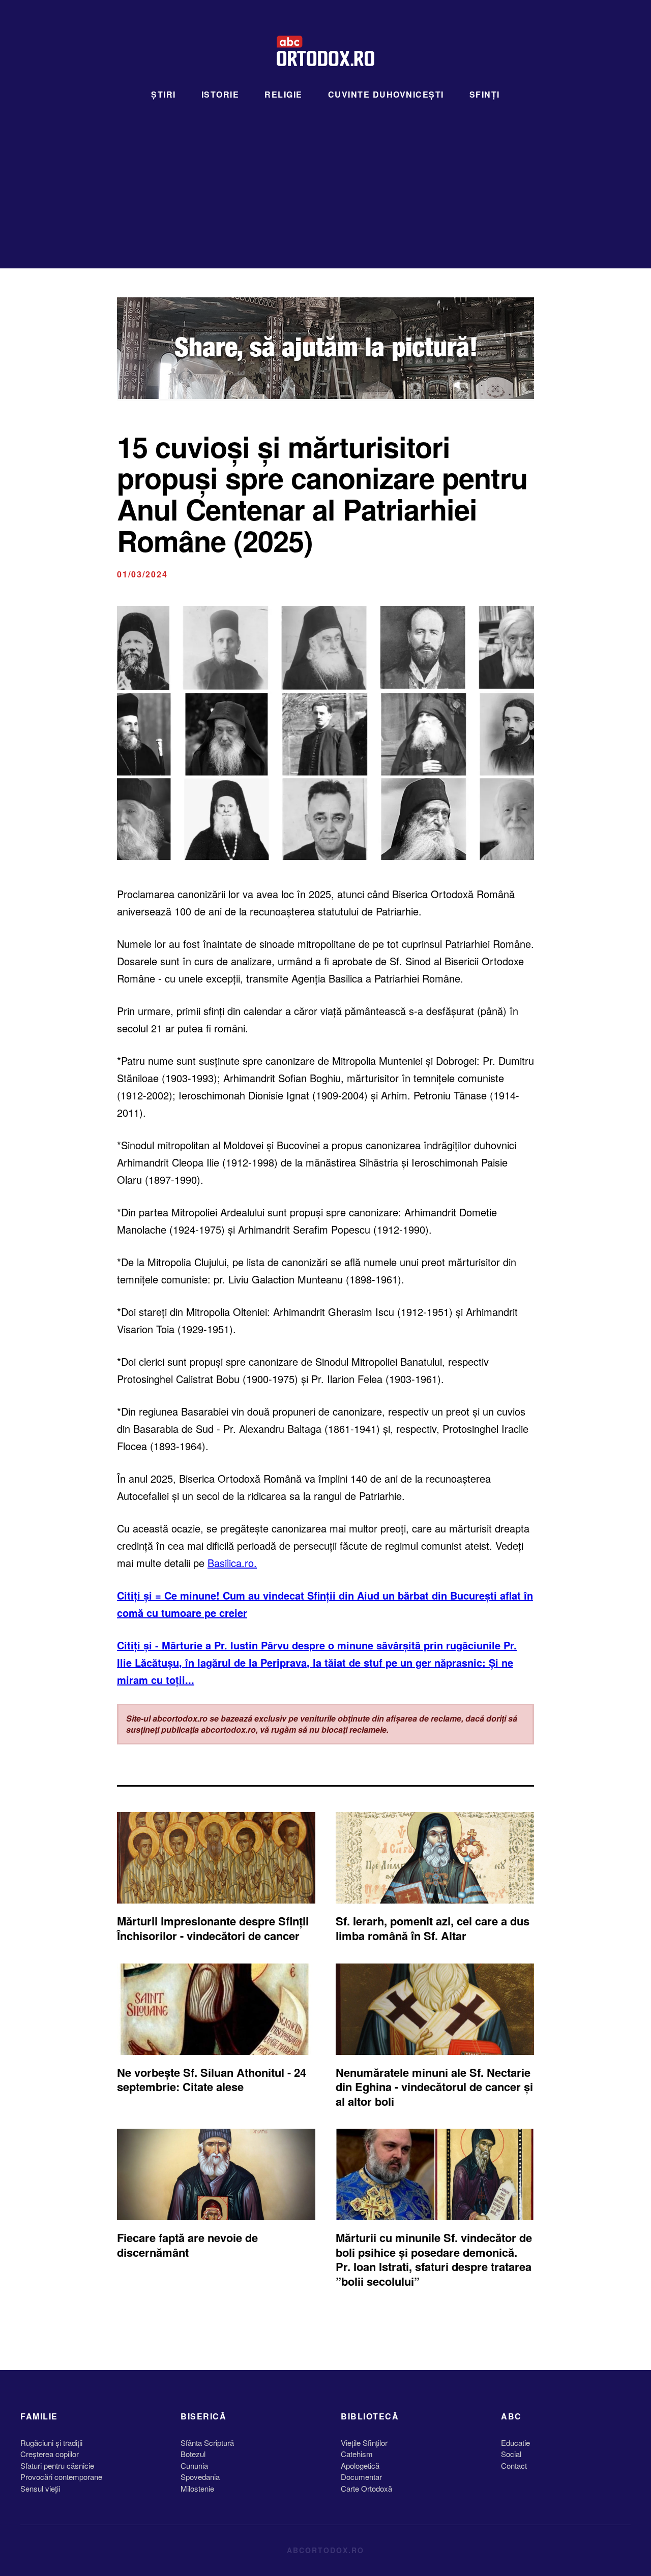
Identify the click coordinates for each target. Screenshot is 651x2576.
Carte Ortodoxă (366, 2488)
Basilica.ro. (232, 1563)
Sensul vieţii (40, 2488)
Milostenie (197, 2488)
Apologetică (360, 2465)
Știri (164, 94)
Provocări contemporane (61, 2477)
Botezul (193, 2454)
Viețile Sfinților (364, 2443)
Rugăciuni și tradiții (51, 2443)
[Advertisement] (325, 177)
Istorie (220, 94)
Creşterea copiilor (50, 2454)
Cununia (194, 2465)
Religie (284, 94)
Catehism (357, 2454)
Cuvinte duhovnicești (386, 94)
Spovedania (200, 2477)
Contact (514, 2465)
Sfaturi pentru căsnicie (57, 2465)
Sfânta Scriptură (207, 2443)
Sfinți (485, 94)
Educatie (515, 2443)
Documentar (361, 2477)
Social (511, 2454)
